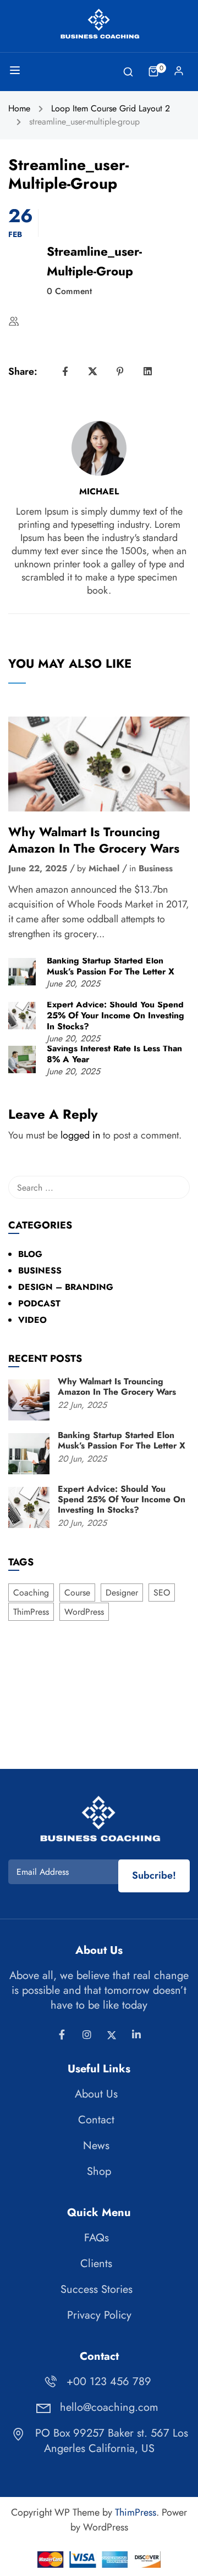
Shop (99, 2171)
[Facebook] (65, 371)
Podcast (39, 1303)
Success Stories (97, 2289)
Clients (96, 2264)
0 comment (69, 291)
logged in (80, 1135)
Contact (96, 2120)
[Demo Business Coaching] (99, 24)
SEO (162, 1593)
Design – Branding (66, 1287)
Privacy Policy (99, 2315)
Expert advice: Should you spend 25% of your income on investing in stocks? (116, 1016)
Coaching (31, 1593)
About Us (96, 2094)
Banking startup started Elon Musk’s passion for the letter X (111, 966)
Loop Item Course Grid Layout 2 (111, 108)
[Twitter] (93, 371)
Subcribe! (154, 1875)
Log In (179, 74)
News (96, 2146)
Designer (122, 1593)
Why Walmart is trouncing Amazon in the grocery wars (94, 840)
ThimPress (31, 1612)
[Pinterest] (120, 371)
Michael (99, 492)
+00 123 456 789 (109, 2381)
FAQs (97, 2238)
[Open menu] (16, 72)
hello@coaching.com (109, 2407)
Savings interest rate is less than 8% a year (114, 1054)
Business (156, 869)
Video (32, 1320)
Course (77, 1593)
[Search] (176, 1187)
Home (19, 108)
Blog (30, 1254)
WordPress (84, 1612)
